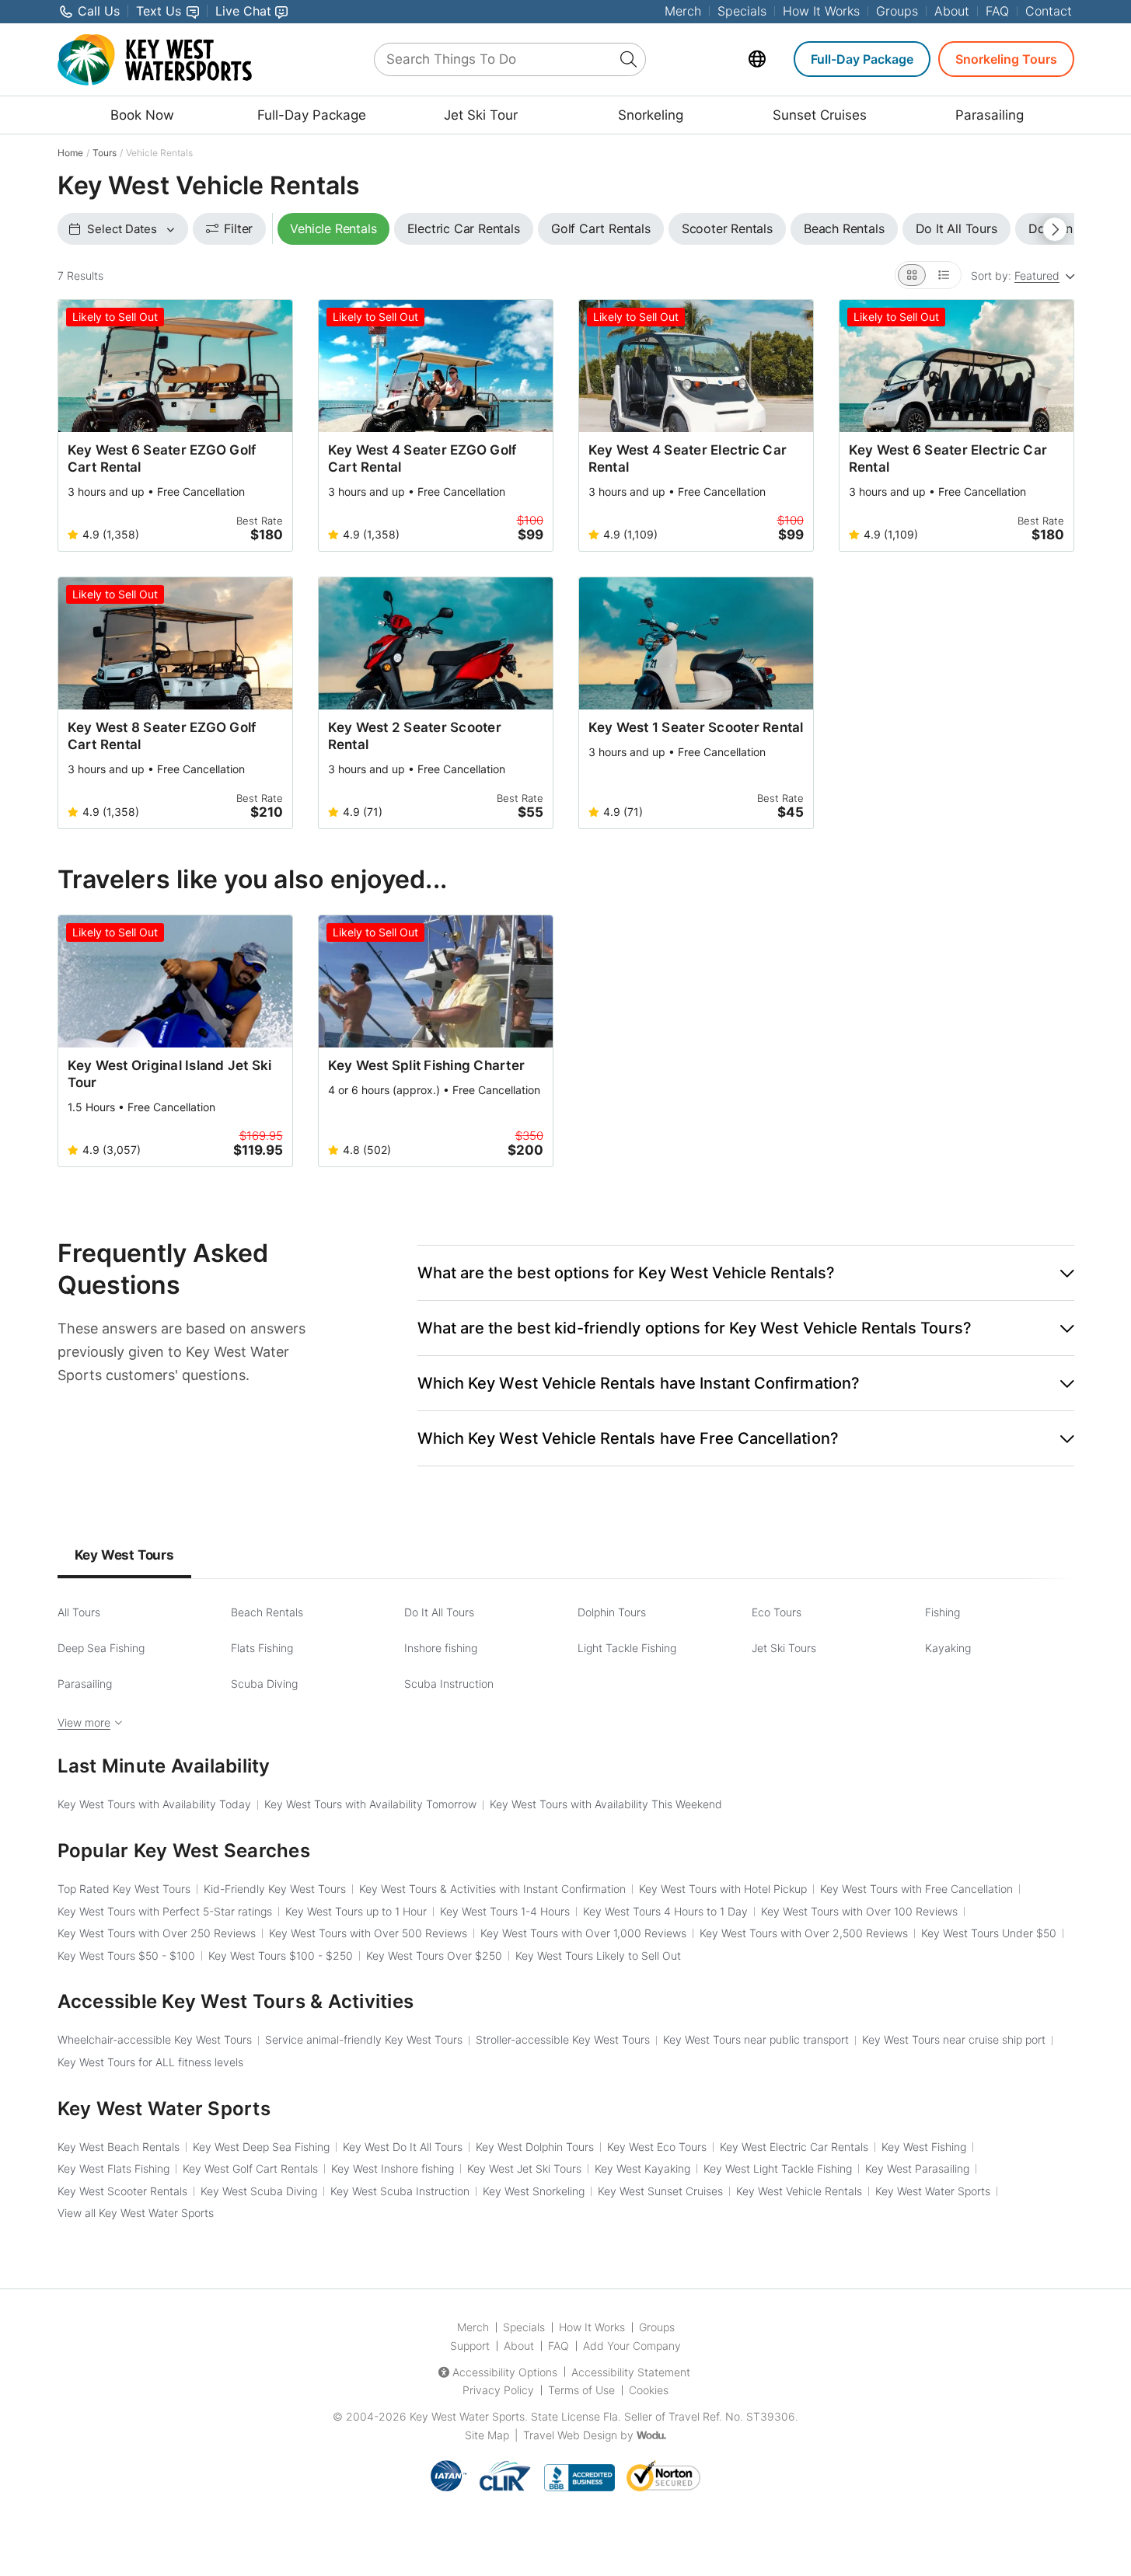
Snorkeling (651, 115)
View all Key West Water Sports (136, 2213)
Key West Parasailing (917, 2168)
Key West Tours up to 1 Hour (356, 1911)
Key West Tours (124, 1555)
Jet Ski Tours (784, 1648)
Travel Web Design (570, 2435)
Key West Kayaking (642, 2168)
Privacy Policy (498, 2390)
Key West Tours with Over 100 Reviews (859, 1911)
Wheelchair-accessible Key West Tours (155, 2039)
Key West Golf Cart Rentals (250, 2168)
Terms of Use (581, 2390)
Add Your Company (632, 2346)
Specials (742, 11)
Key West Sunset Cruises (660, 2191)
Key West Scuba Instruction (400, 2191)
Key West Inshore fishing (393, 2168)
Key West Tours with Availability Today (154, 1804)
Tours (105, 153)
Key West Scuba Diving (259, 2191)
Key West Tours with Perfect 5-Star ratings (165, 1911)
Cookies (649, 2390)
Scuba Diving (264, 1684)
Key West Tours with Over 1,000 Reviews (583, 1933)
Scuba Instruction (449, 1684)
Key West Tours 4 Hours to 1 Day (665, 1911)
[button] (746, 1273)
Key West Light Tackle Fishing (778, 2168)
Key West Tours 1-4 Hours (505, 1911)
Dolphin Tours (612, 1612)
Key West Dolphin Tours (535, 2147)
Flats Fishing (262, 1648)
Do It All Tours (439, 1612)
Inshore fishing (441, 1648)
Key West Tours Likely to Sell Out (598, 1956)
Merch (683, 11)
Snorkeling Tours (1006, 59)
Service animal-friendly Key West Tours (364, 2039)
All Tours (79, 1612)
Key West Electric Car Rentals (794, 2147)
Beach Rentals (267, 1612)
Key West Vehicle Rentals (799, 2191)
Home (70, 153)
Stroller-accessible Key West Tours (563, 2039)
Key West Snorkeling (534, 2191)
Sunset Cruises (820, 115)
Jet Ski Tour (481, 115)
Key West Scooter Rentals (122, 2191)
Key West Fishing (924, 2147)
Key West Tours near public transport (756, 2039)
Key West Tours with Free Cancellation (916, 1889)
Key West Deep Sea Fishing (261, 2147)
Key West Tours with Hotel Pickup (723, 1889)
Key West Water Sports (933, 2191)
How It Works (821, 11)
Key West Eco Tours (657, 2147)
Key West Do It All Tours (403, 2147)
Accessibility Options (505, 2372)
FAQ (997, 11)
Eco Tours (777, 1612)
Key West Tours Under (989, 1933)
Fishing (942, 1612)
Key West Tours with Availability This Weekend (606, 1804)
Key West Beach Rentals (119, 2147)
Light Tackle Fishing (627, 1648)
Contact (1049, 11)
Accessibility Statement (631, 2372)
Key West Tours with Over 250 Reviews (157, 1933)
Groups (897, 11)
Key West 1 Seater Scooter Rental (696, 727)
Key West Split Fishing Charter (427, 1065)
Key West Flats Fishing (113, 2168)
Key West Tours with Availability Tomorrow (370, 1804)
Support (470, 2346)
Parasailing (990, 115)
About (952, 11)
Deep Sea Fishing (101, 1648)
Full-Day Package (862, 59)
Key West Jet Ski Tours (524, 2168)
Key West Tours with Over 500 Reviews (368, 1933)
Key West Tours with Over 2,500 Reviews (804, 1933)
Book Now (142, 115)
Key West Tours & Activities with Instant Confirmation (492, 1889)
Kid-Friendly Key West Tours (275, 1889)
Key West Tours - (126, 1956)
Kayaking (948, 1648)
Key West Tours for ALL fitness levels (150, 2062)
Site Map (487, 2435)
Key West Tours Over (434, 1956)
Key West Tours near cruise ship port (954, 2039)
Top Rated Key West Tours (124, 1889)
